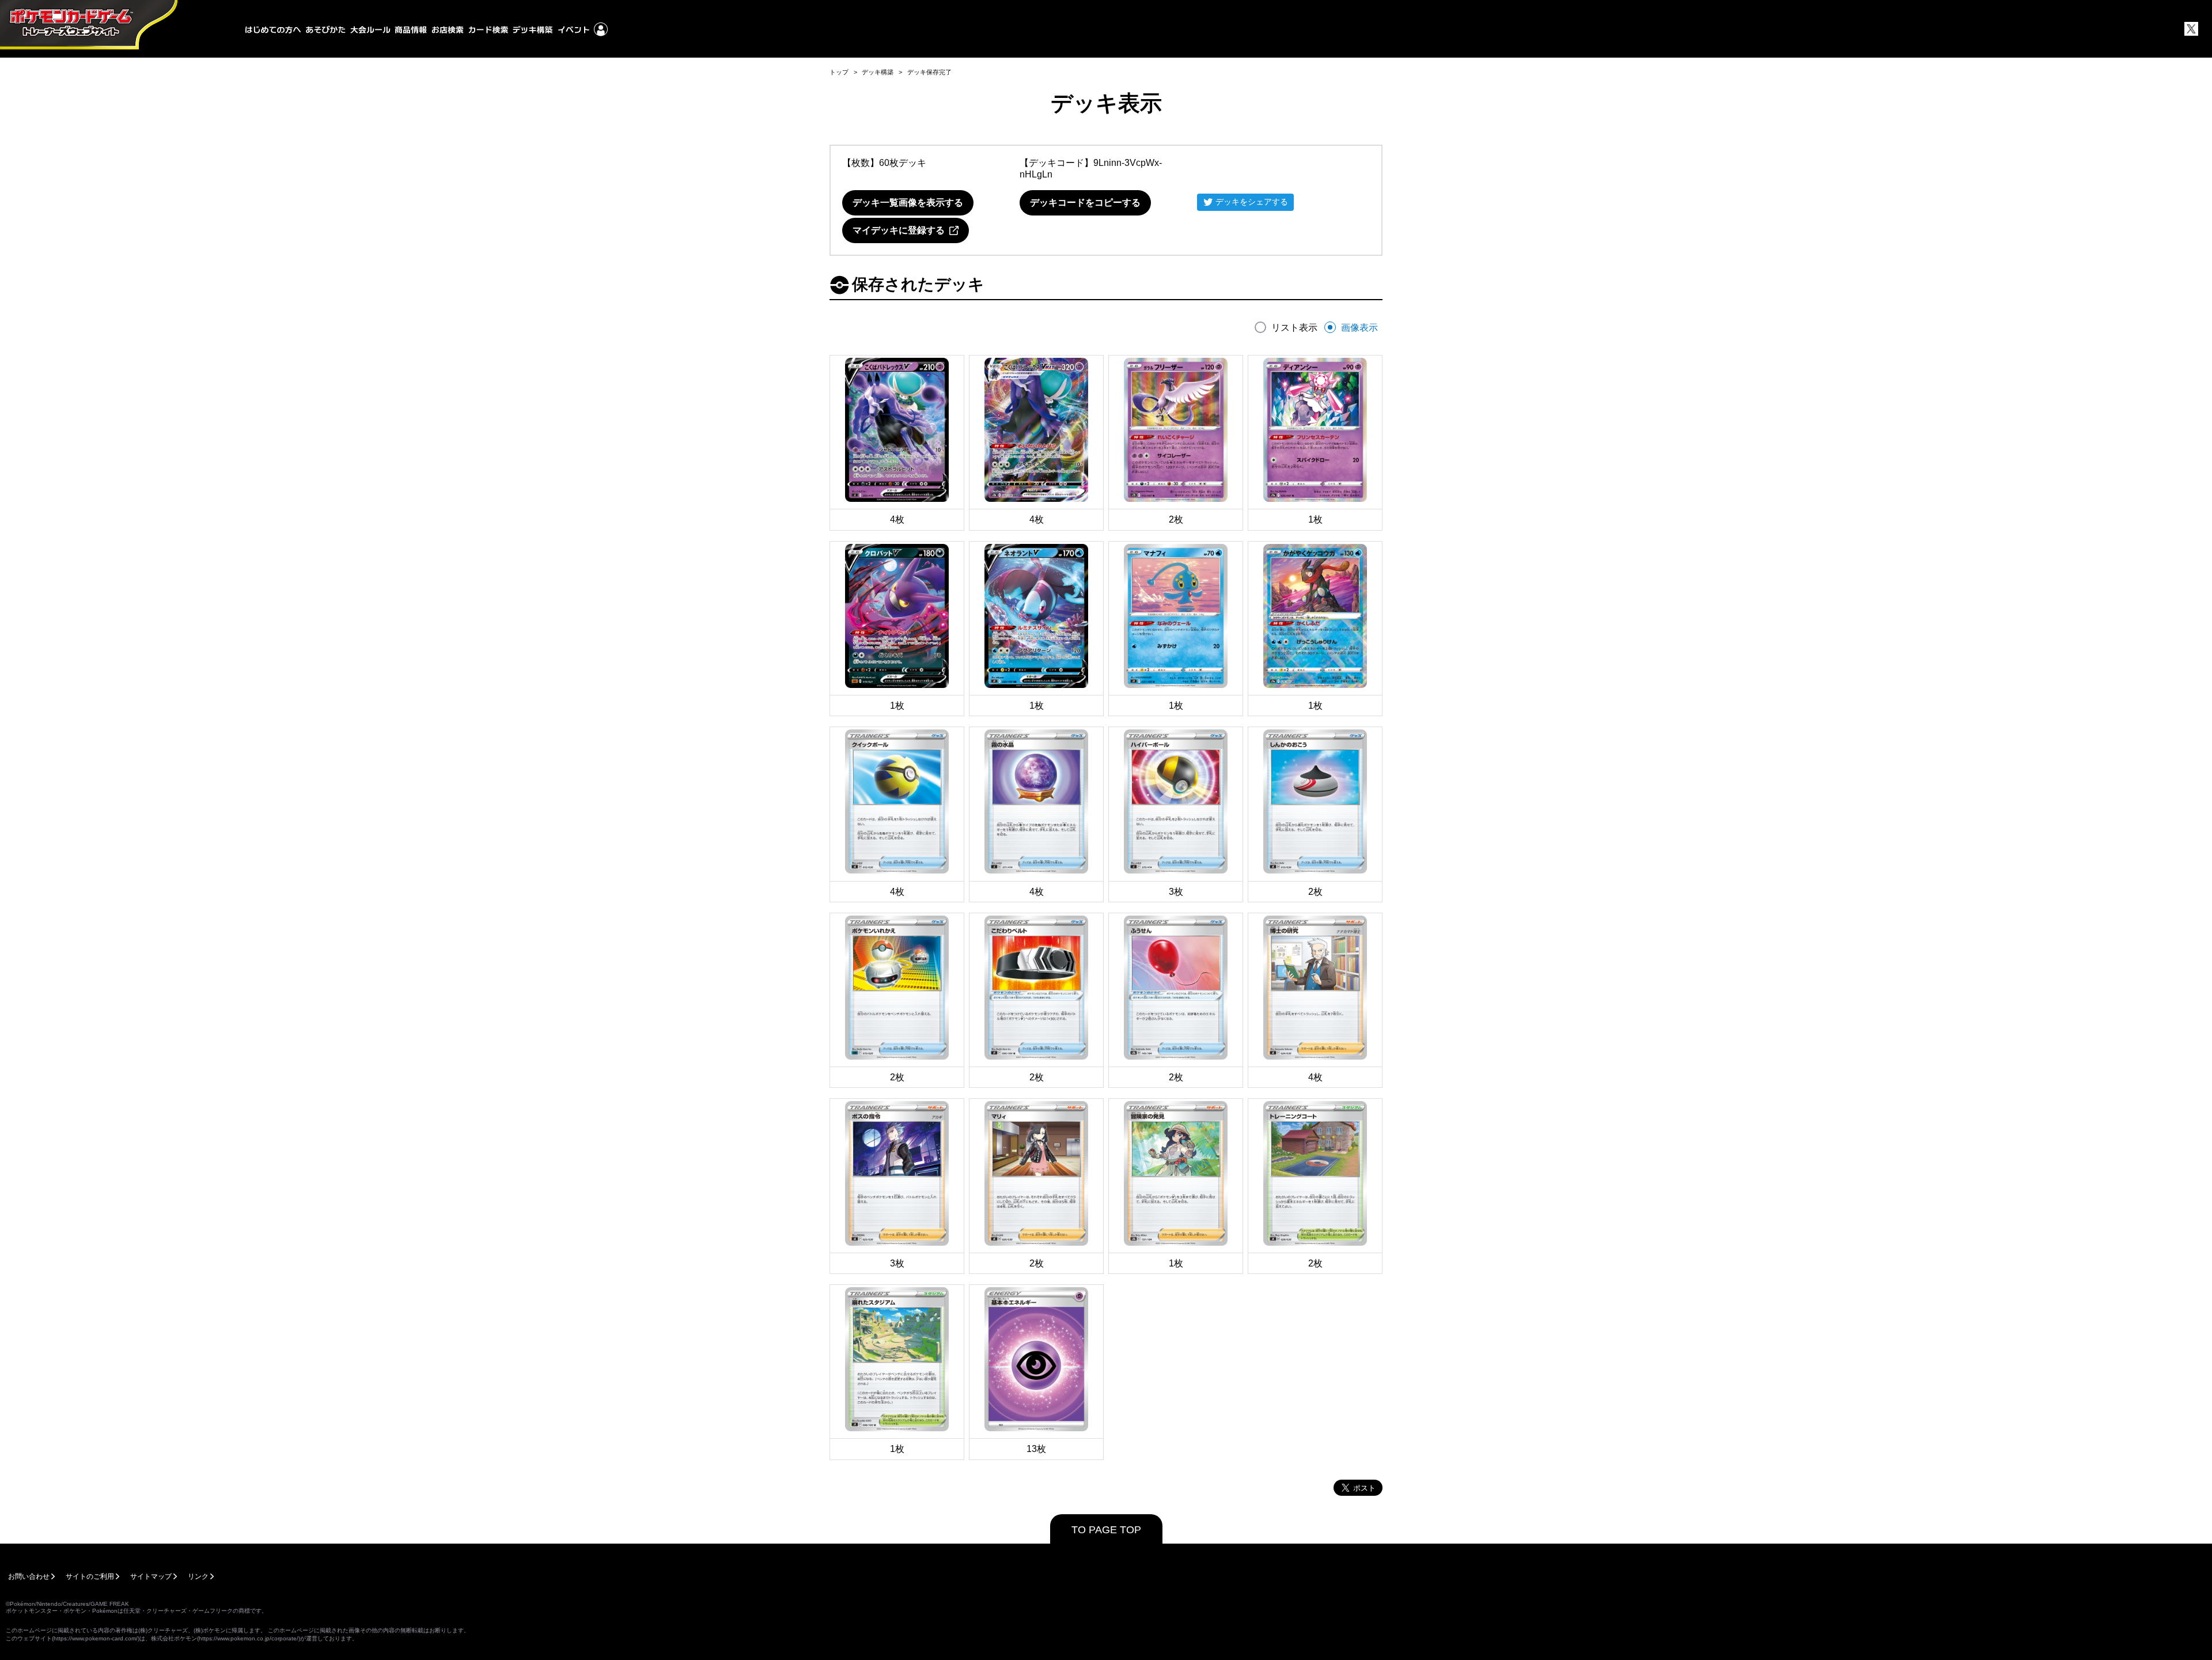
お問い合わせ (29, 1576)
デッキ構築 (878, 72)
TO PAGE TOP (1106, 1530)
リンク (198, 1576)
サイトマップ (151, 1576)
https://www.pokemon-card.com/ (96, 1638)
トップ (839, 72)
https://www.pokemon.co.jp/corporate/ (249, 1638)
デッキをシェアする (1252, 202)
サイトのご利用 (90, 1576)
